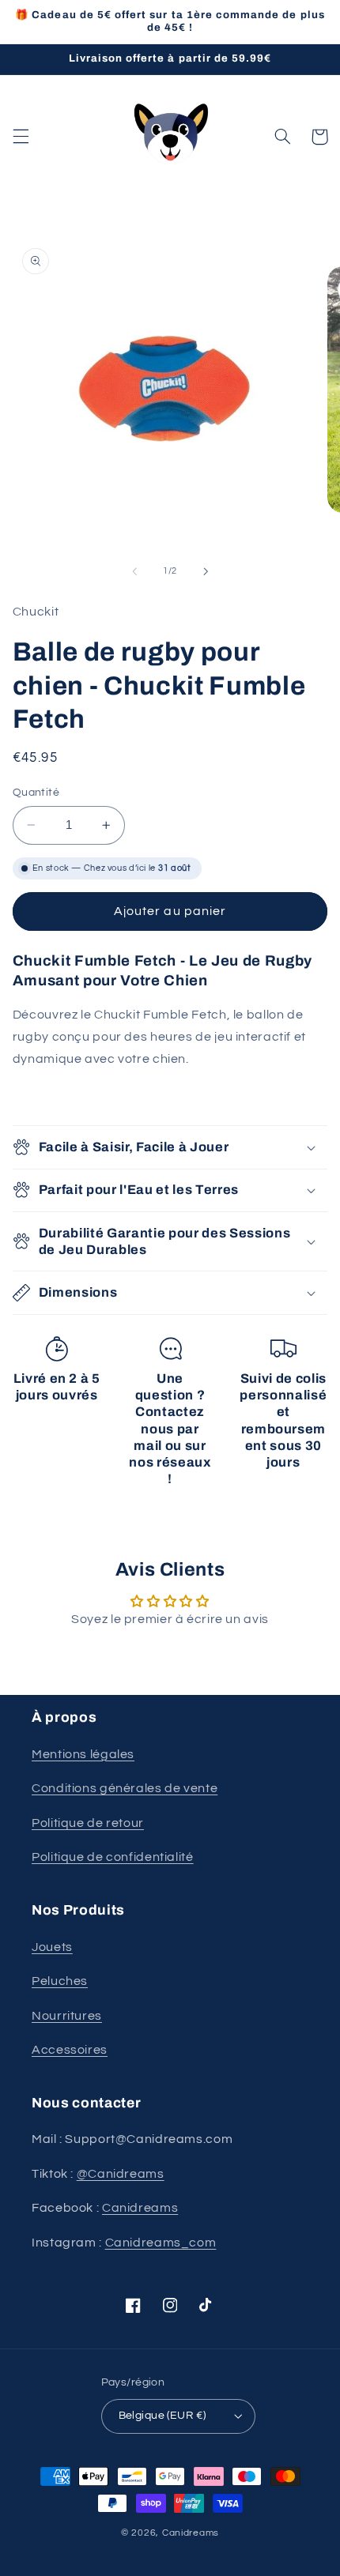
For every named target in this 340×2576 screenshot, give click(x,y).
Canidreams (140, 2208)
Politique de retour (88, 1823)
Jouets (52, 1947)
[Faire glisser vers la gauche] (134, 571)
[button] (21, 137)
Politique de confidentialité (113, 1857)
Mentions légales (83, 1754)
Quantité (36, 793)
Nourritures (67, 2016)
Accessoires (70, 2050)
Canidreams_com (161, 2243)
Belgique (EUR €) (162, 2416)
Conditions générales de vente (125, 1788)
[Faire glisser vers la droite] (206, 571)
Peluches (60, 1981)
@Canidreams (121, 2174)
